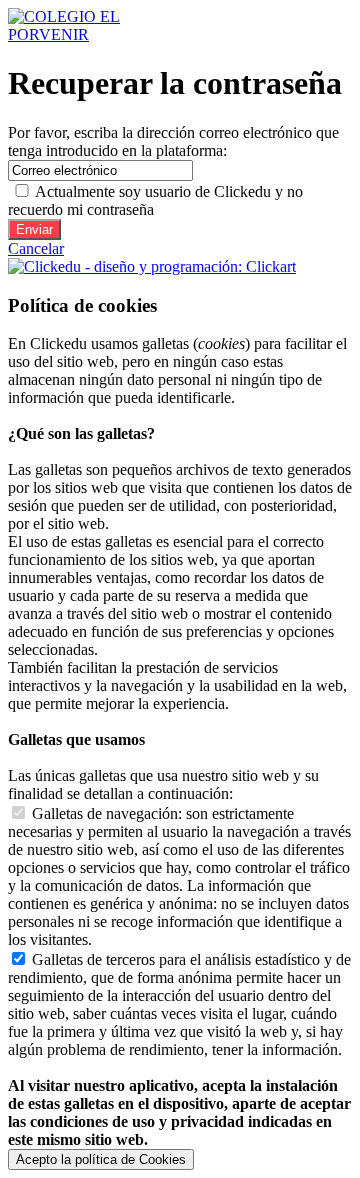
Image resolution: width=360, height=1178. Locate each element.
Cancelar (36, 248)
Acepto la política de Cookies (101, 1159)
